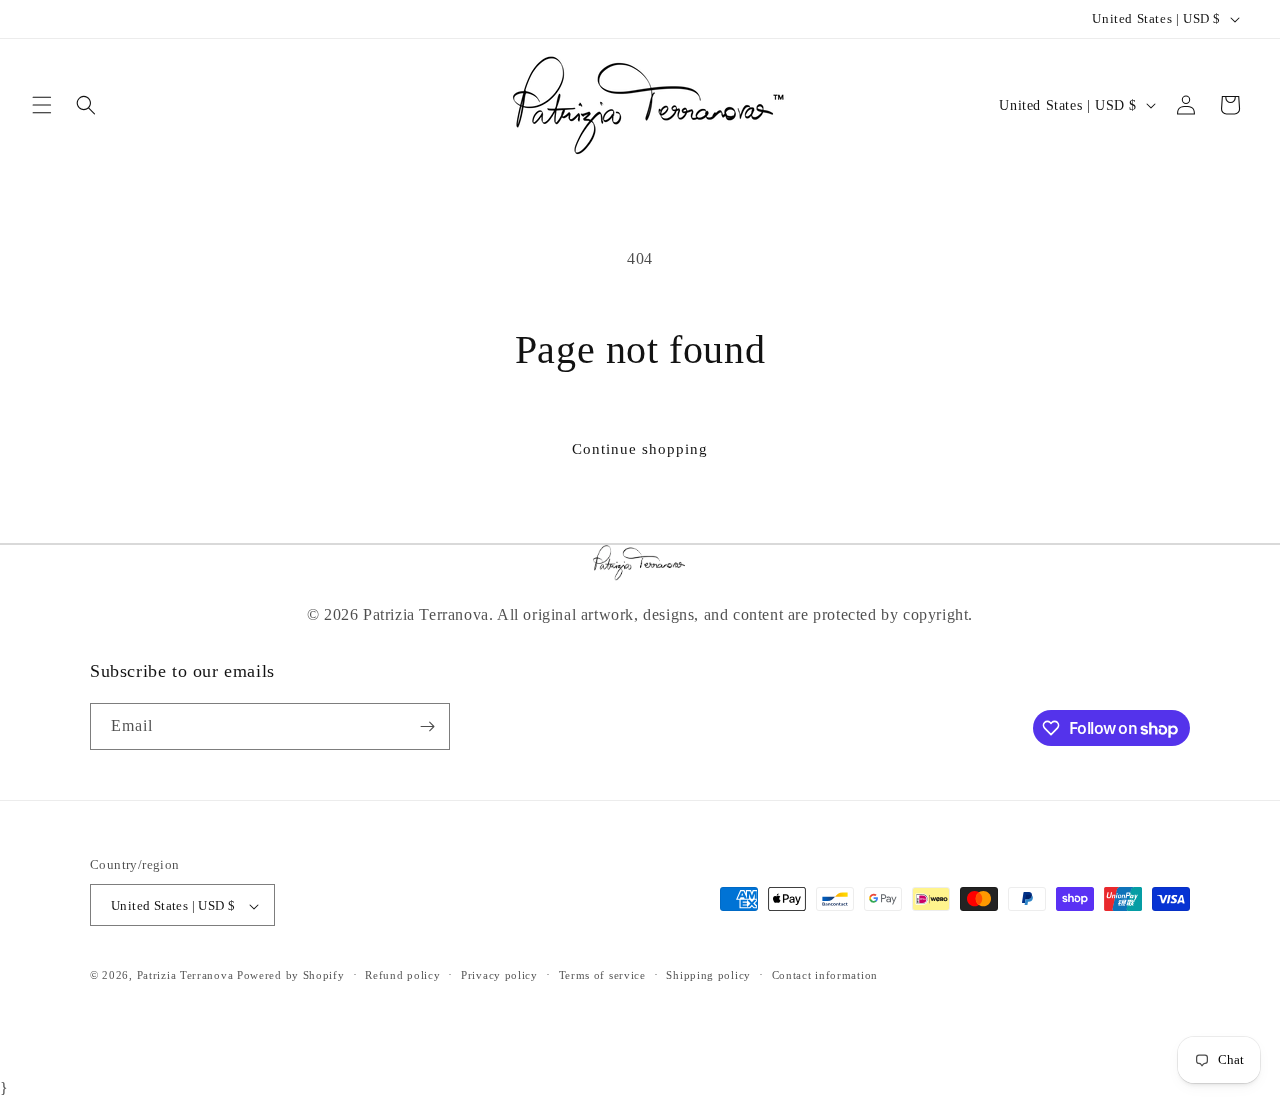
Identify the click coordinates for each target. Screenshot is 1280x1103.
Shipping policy (708, 976)
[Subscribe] (427, 726)
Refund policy (402, 976)
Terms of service (602, 976)
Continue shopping (640, 449)
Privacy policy (499, 976)
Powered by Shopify (291, 976)
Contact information (825, 976)
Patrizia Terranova (185, 976)
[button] (42, 105)
